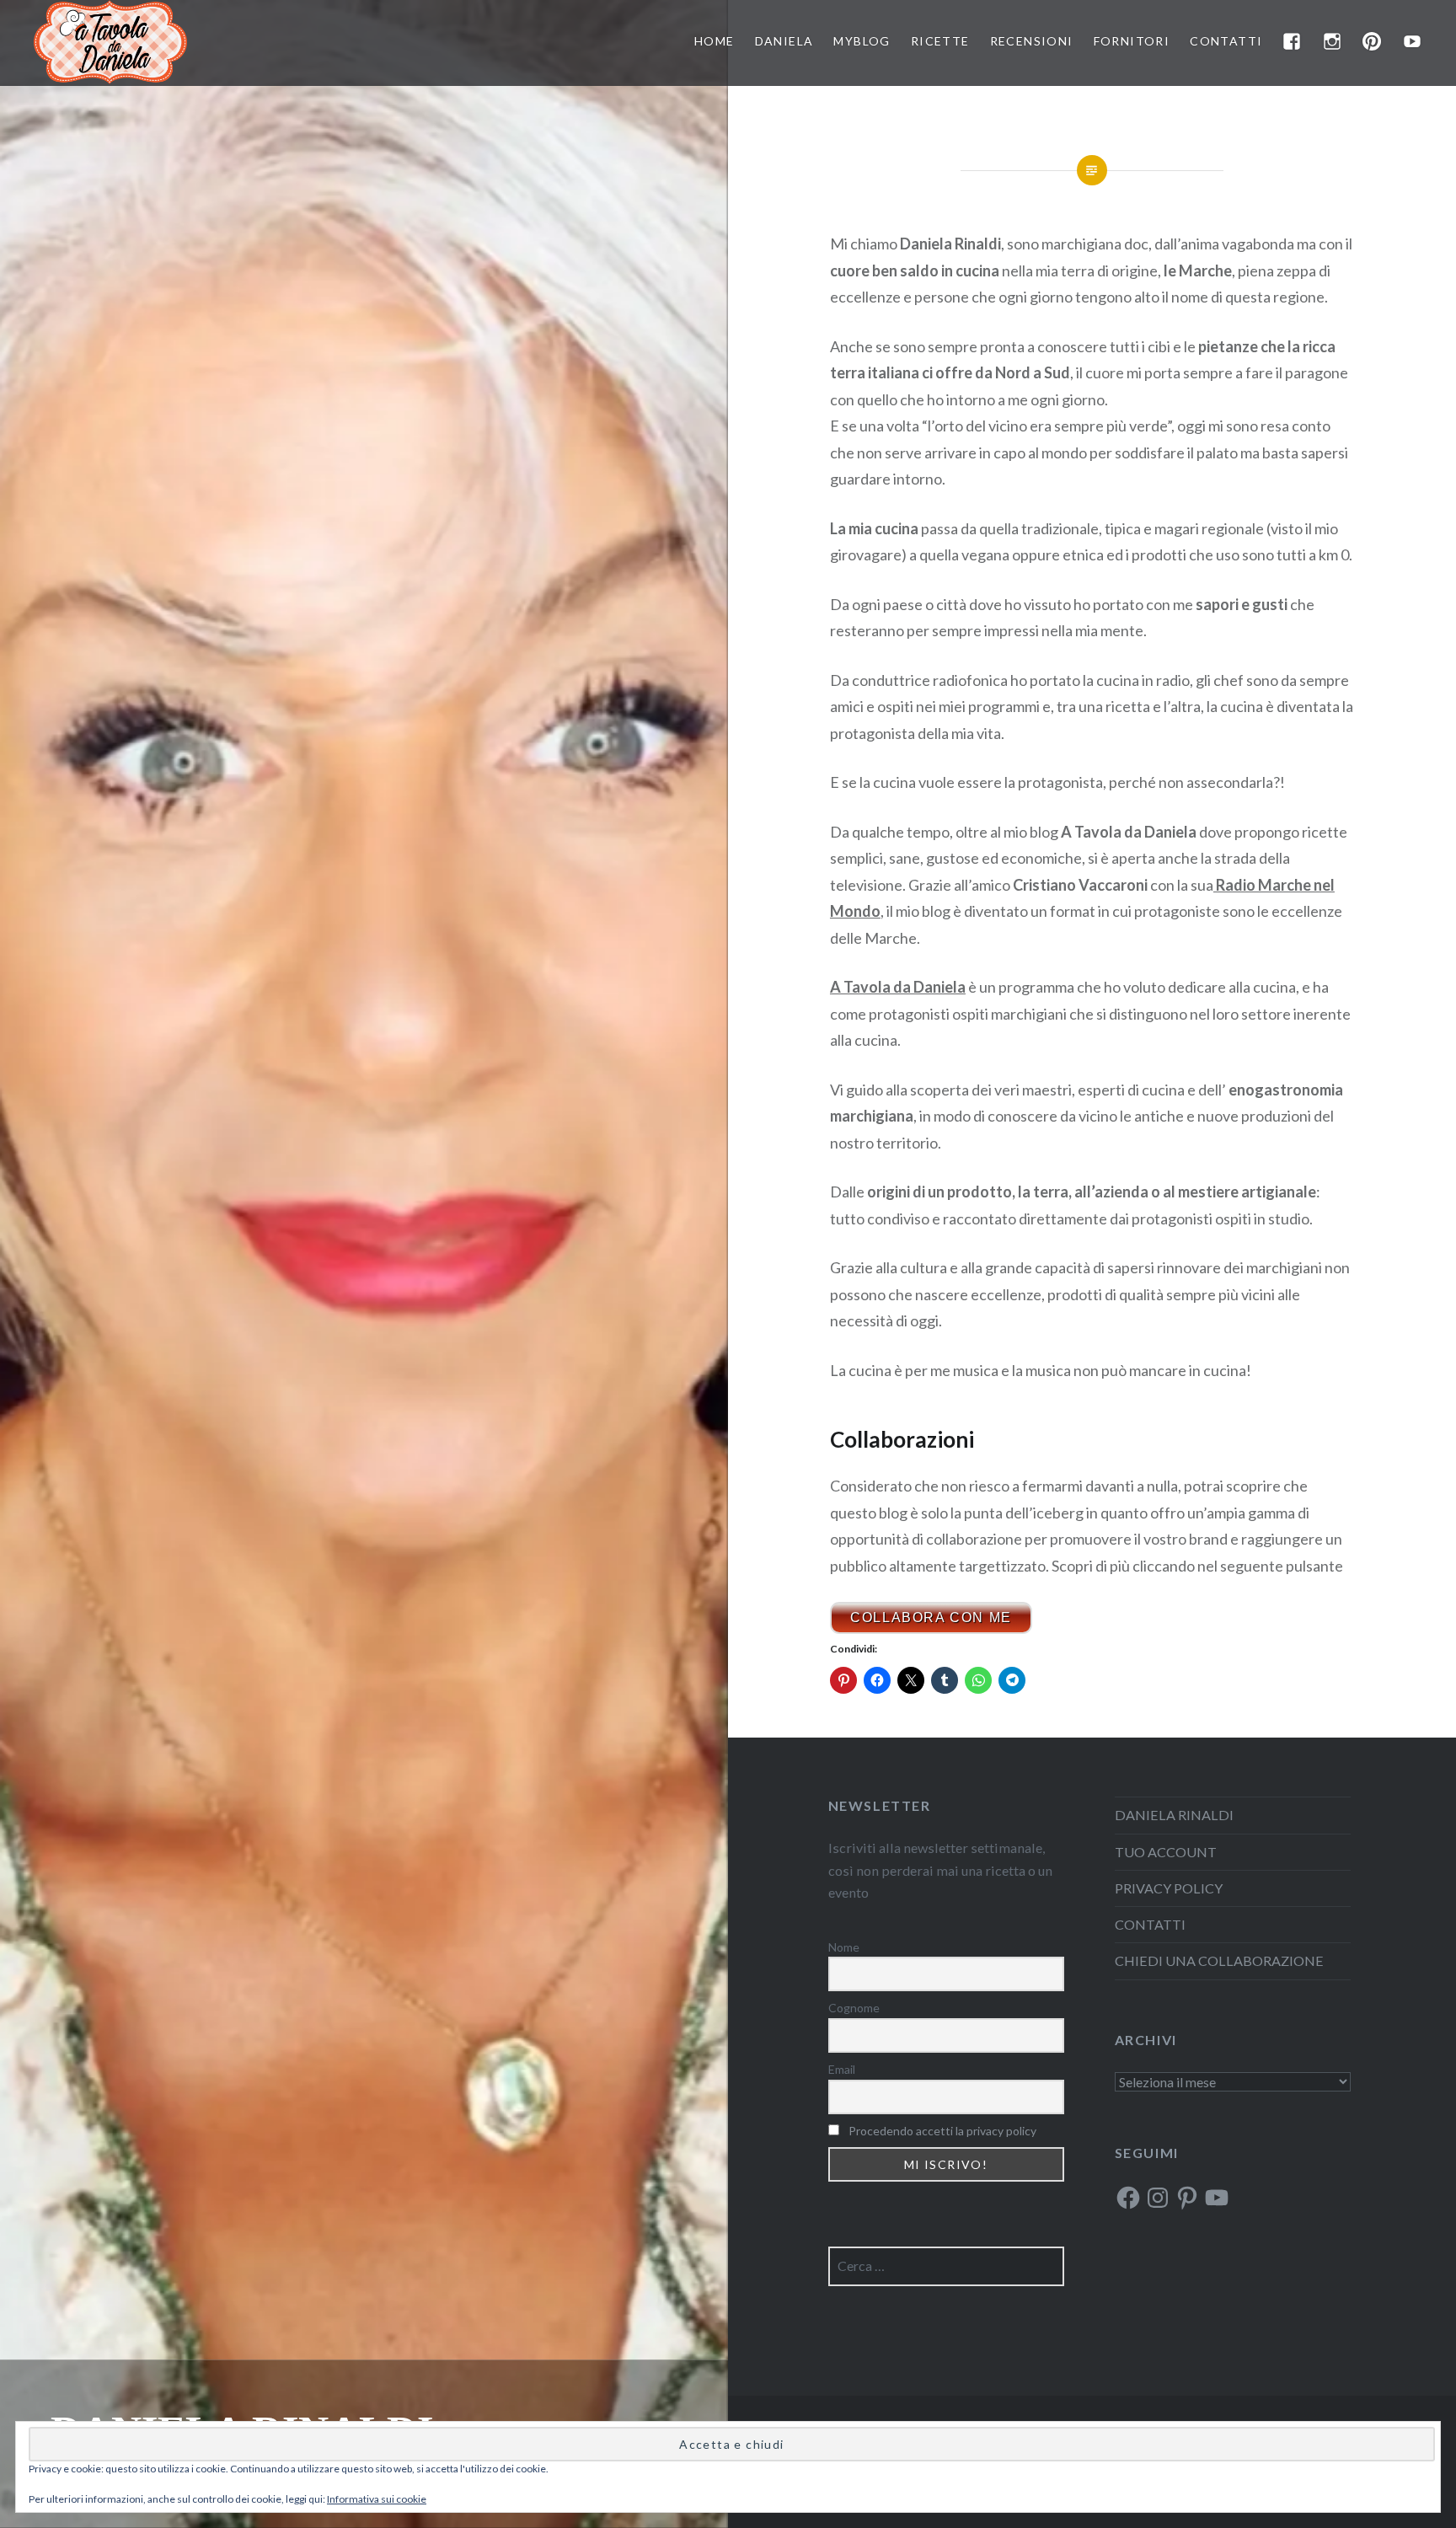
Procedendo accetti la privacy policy (942, 2131)
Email (842, 2069)
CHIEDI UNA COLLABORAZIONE (1219, 1960)
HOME (715, 41)
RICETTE (940, 41)
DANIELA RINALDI (1174, 1815)
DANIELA (784, 41)
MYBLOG (862, 41)
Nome (844, 1947)
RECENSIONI (1032, 41)
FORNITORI (1132, 41)
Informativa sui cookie (377, 2499)
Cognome (854, 2008)
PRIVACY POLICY (1169, 1888)
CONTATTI (1226, 41)
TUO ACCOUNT (1166, 1852)
